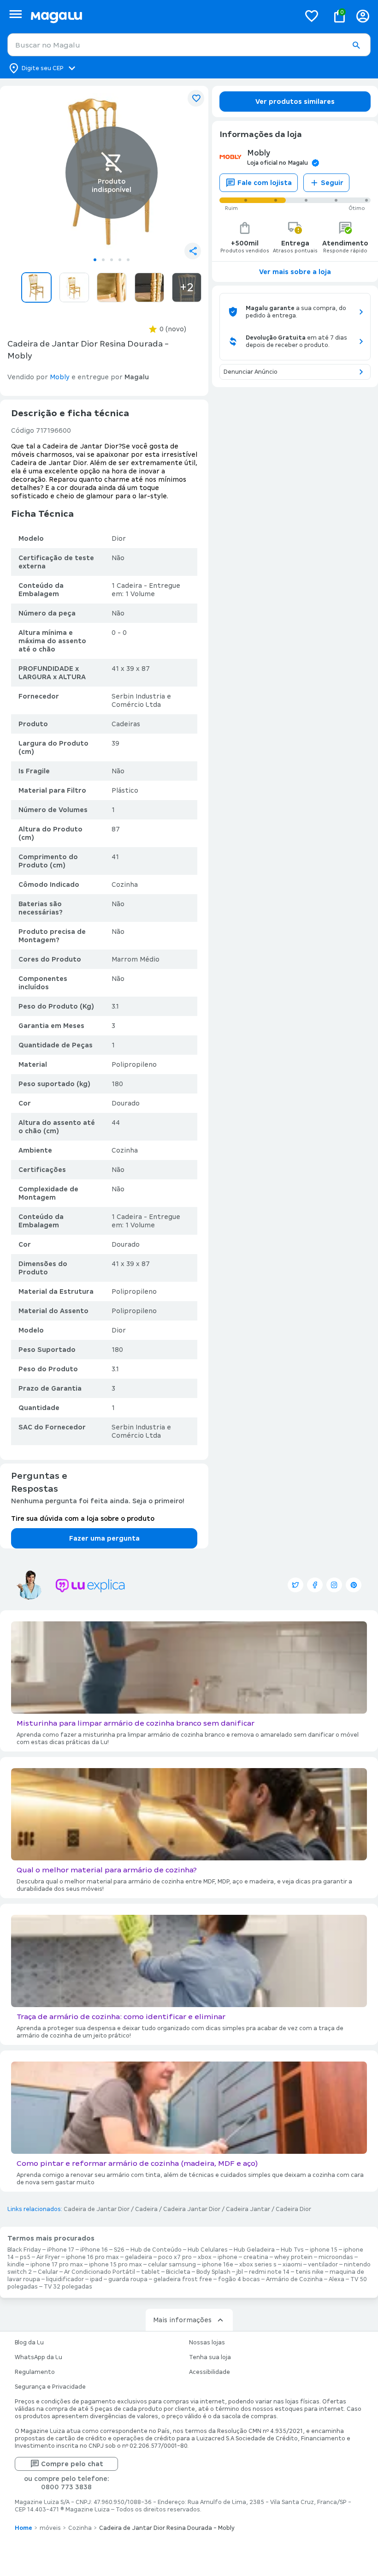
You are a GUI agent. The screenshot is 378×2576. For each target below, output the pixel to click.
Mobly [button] (60, 377)
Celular (48, 2272)
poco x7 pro (175, 2257)
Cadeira (146, 2209)
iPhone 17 (61, 2250)
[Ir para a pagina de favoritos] (312, 16)
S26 (119, 2250)
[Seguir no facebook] (315, 1585)
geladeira (139, 2257)
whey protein (293, 2257)
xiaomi (292, 2265)
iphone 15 (324, 2250)
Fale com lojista (265, 183)
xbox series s (258, 2265)
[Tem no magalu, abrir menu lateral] (15, 14)
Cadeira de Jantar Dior (97, 2209)
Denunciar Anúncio (251, 372)
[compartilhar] (193, 251)
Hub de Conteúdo (156, 2250)
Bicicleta (178, 2272)
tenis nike (310, 2272)
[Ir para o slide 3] (112, 260)
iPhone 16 (94, 2250)
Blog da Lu (29, 2343)
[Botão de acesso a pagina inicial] (162, 16)
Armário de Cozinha (294, 2279)
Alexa (337, 2279)
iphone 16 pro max (92, 2257)
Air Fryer (48, 2257)
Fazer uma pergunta (104, 1538)
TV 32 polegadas (68, 2287)
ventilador (323, 2265)
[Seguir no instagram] (334, 1585)
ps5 (25, 2257)
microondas (336, 2257)
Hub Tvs (292, 2250)
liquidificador (65, 2279)
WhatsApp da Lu (38, 2357)
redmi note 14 (269, 2272)
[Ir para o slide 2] (103, 260)
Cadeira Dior (293, 2209)
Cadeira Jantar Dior (192, 2209)
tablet (151, 2272)
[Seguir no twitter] (295, 1585)
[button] (356, 45)
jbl (240, 2272)
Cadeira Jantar (248, 2209)
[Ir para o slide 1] (95, 260)
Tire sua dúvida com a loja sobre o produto (83, 1518)
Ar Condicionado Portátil (100, 2272)
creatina (256, 2257)
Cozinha (80, 2528)
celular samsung (172, 2265)
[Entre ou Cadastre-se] (363, 16)
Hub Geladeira (254, 2250)
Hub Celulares (208, 2250)
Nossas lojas (207, 2343)
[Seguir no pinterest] (354, 1585)
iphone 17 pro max (57, 2265)
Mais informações (182, 2320)
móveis (50, 2528)
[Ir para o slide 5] (128, 260)
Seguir (332, 183)
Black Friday (24, 2250)
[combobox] (189, 45)
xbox (205, 2257)
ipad (96, 2279)
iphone (227, 2257)
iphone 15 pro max (115, 2265)
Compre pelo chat (72, 2464)
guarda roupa (128, 2279)
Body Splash (213, 2272)
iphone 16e (218, 2265)
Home (24, 2528)
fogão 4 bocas (239, 2279)
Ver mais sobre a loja (295, 272)
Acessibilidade (210, 2372)
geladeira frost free (183, 2279)
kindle (16, 2265)
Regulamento (35, 2372)
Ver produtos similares (295, 102)
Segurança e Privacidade (50, 2387)
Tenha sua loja (210, 2357)
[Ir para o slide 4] (120, 260)
